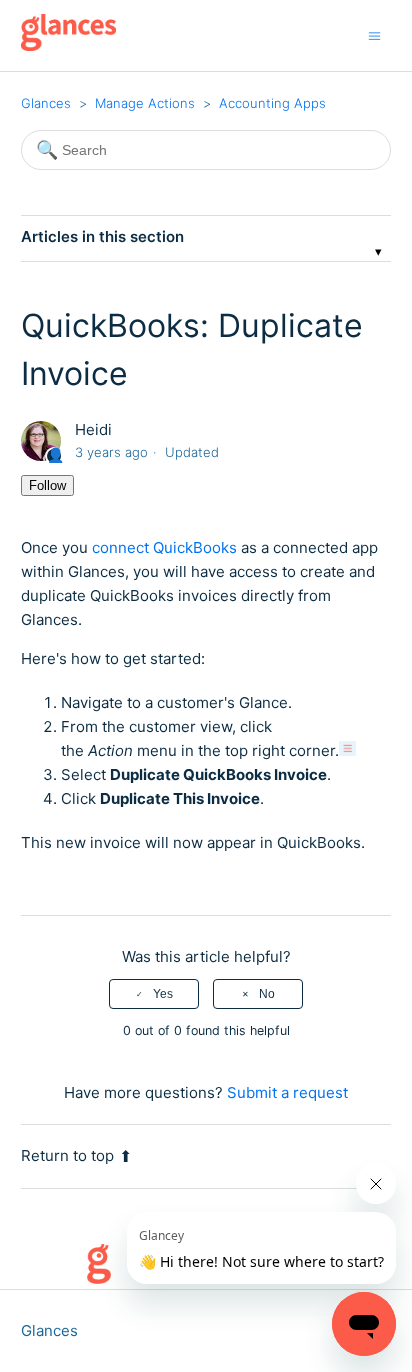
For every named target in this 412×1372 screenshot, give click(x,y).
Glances (46, 103)
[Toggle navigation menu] (374, 35)
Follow (47, 485)
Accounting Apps (272, 103)
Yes (163, 994)
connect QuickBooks (164, 547)
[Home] (68, 45)
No (267, 994)
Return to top (67, 1155)
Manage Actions (145, 103)
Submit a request (287, 1092)
